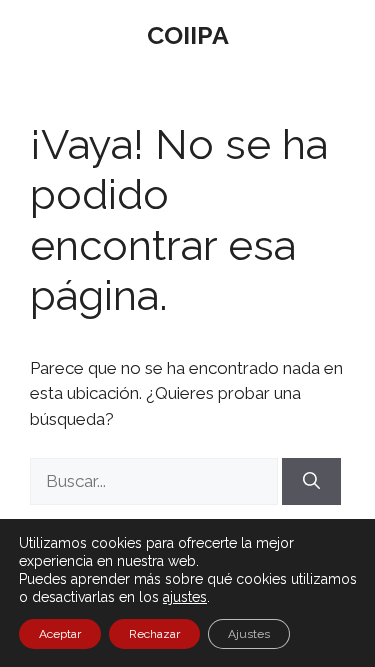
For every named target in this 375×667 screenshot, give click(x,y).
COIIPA (188, 35)
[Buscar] (311, 482)
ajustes (185, 597)
